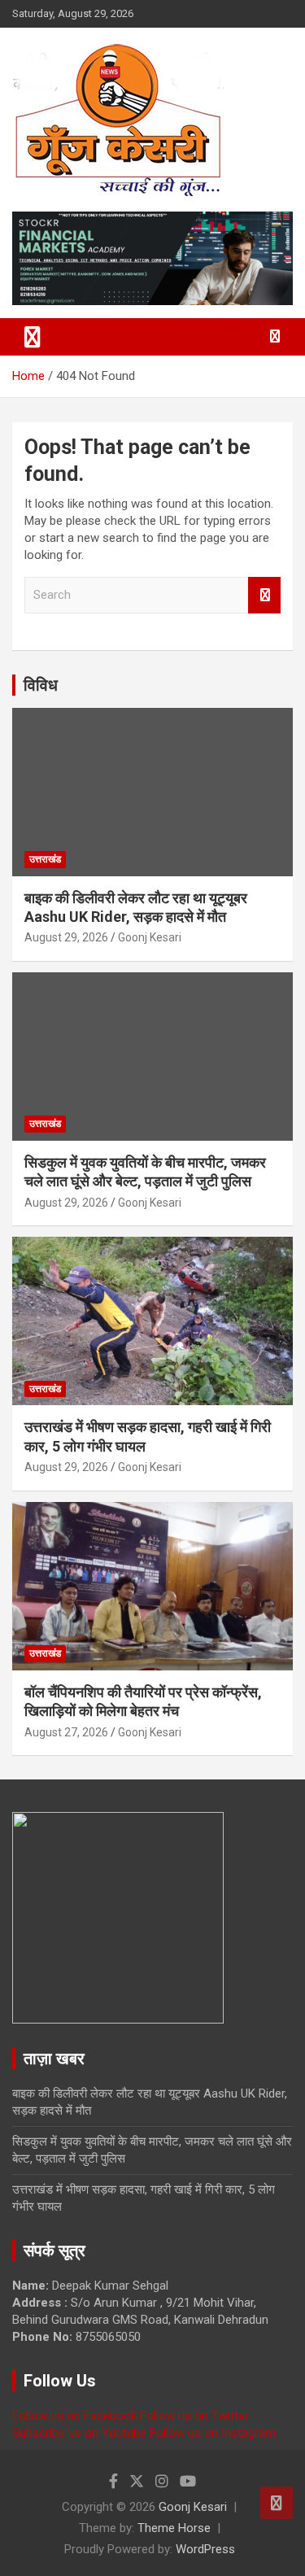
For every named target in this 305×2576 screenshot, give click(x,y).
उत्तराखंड (45, 859)
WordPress (205, 2549)
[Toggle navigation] (33, 337)
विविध (41, 685)
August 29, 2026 (66, 937)
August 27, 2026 (66, 1732)
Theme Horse (174, 2528)
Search (264, 595)
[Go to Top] (277, 2503)
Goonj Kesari (150, 937)
